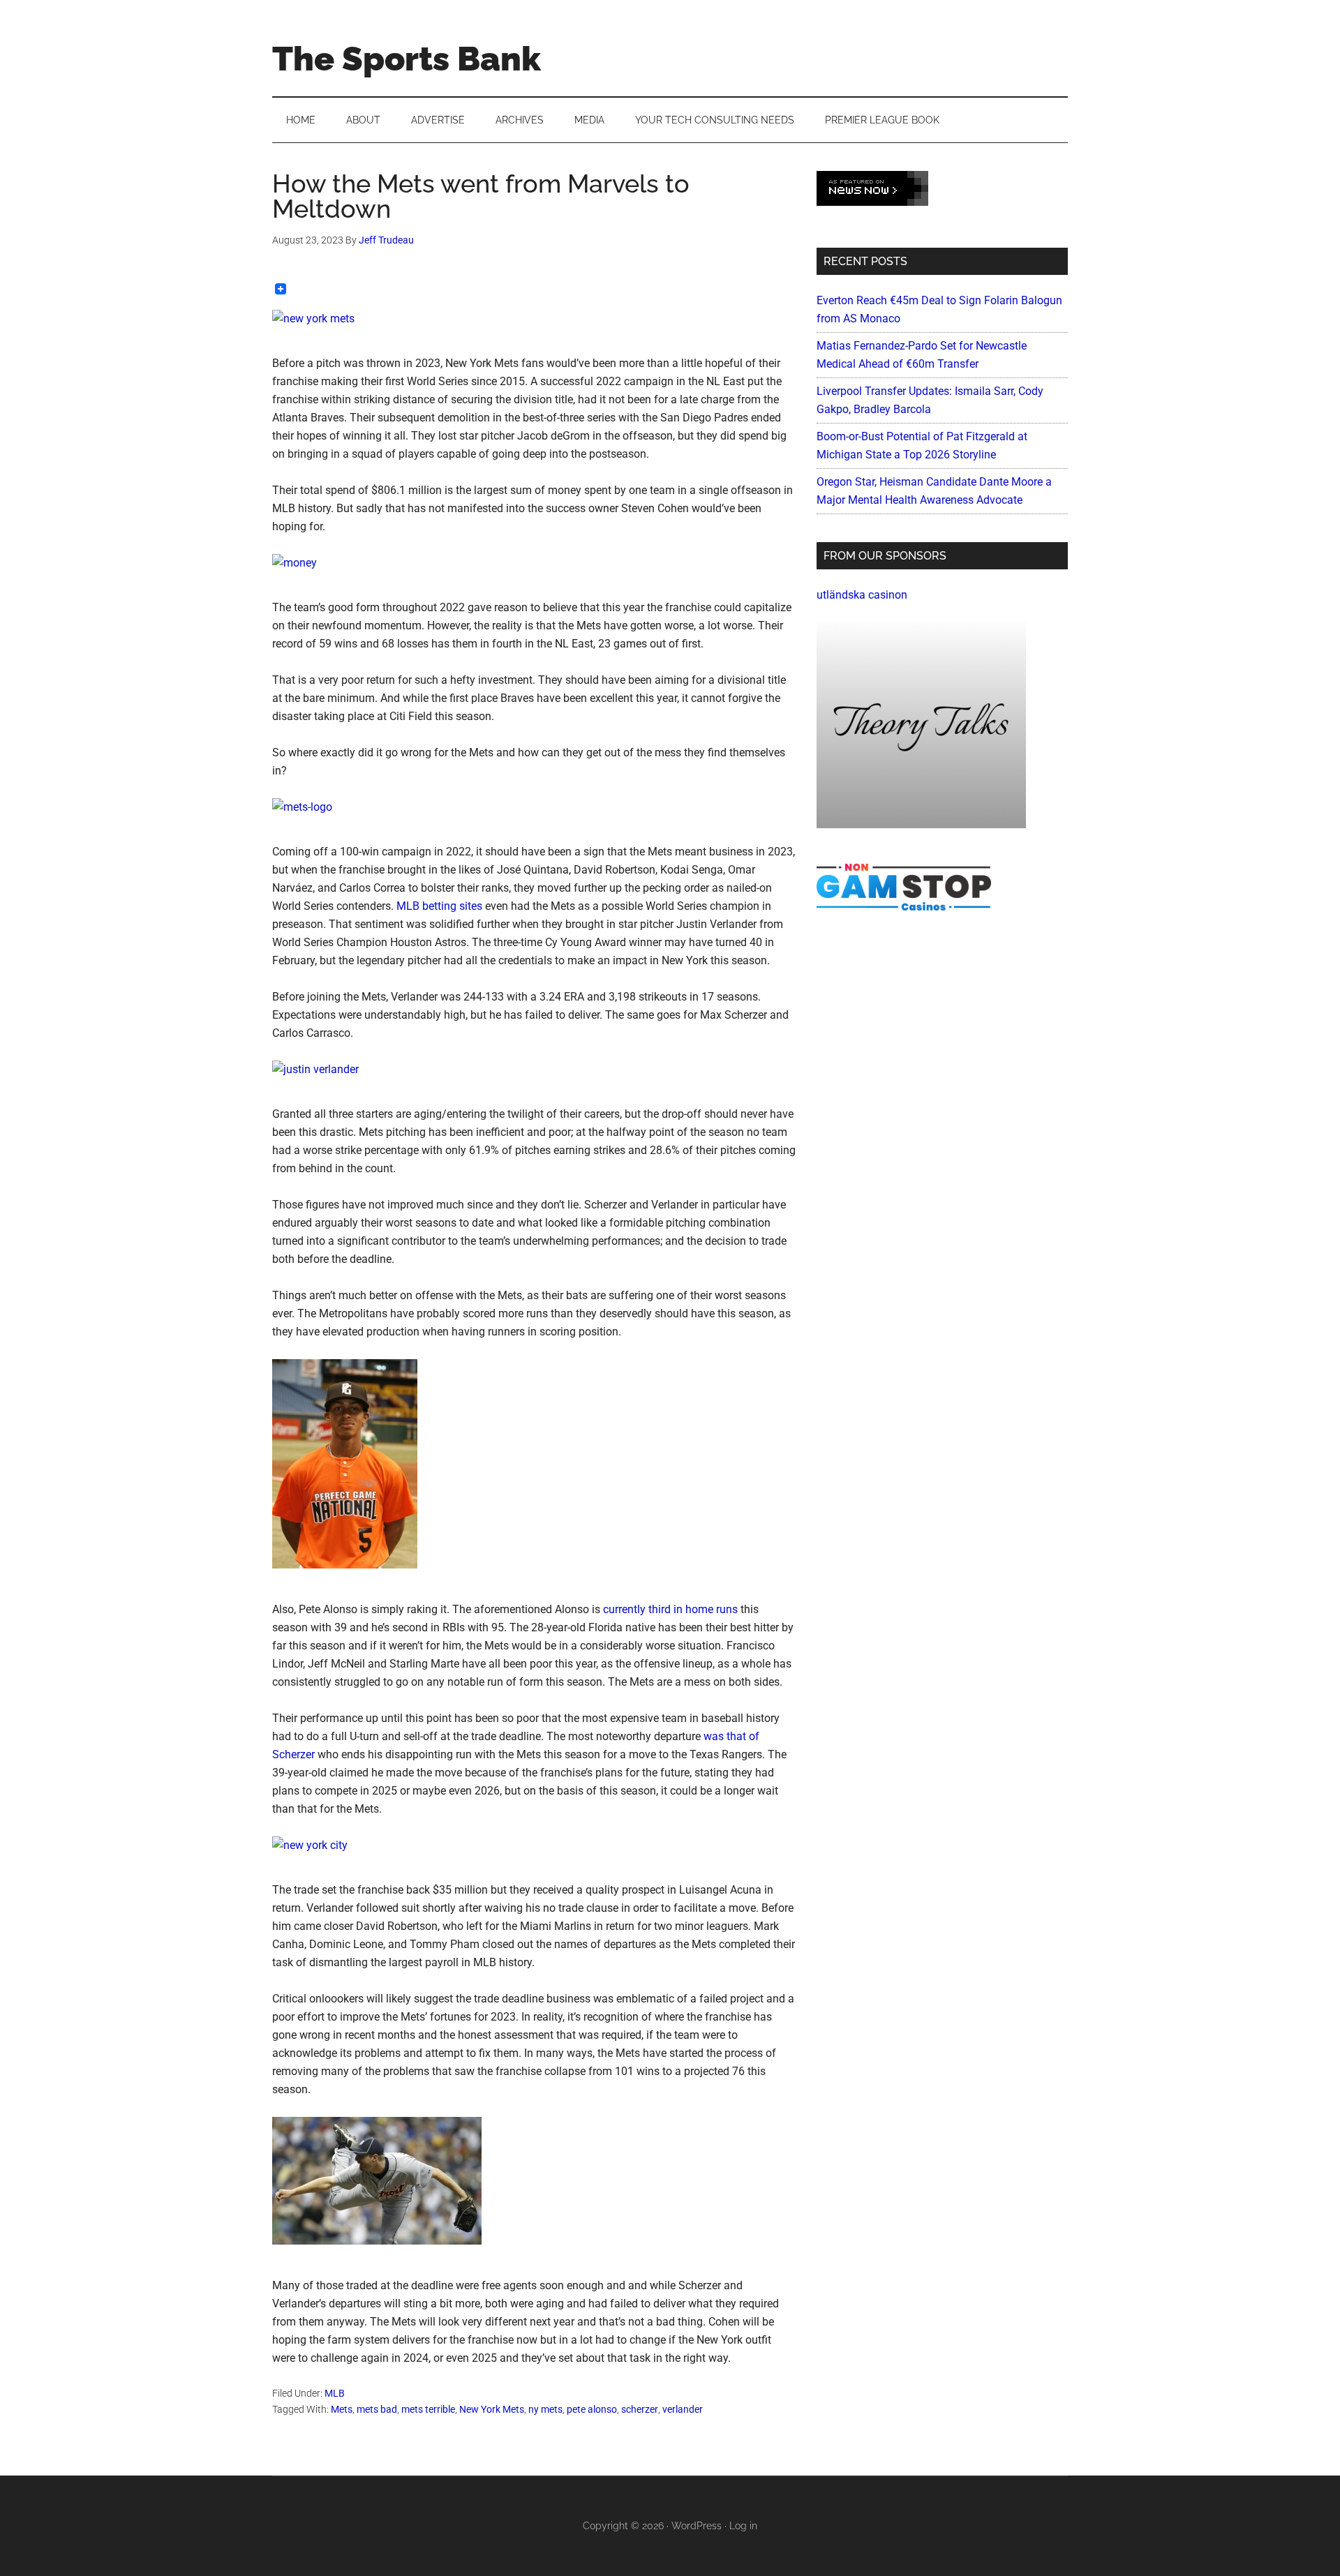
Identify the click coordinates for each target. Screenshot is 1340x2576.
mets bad (377, 2409)
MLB (335, 2393)
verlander (683, 2409)
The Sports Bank (407, 59)
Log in (743, 2526)
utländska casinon (862, 595)
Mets (342, 2409)
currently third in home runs (670, 1609)
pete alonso (592, 2409)
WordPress (697, 2526)
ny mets (545, 2409)
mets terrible (428, 2409)
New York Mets (492, 2409)
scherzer (640, 2409)
